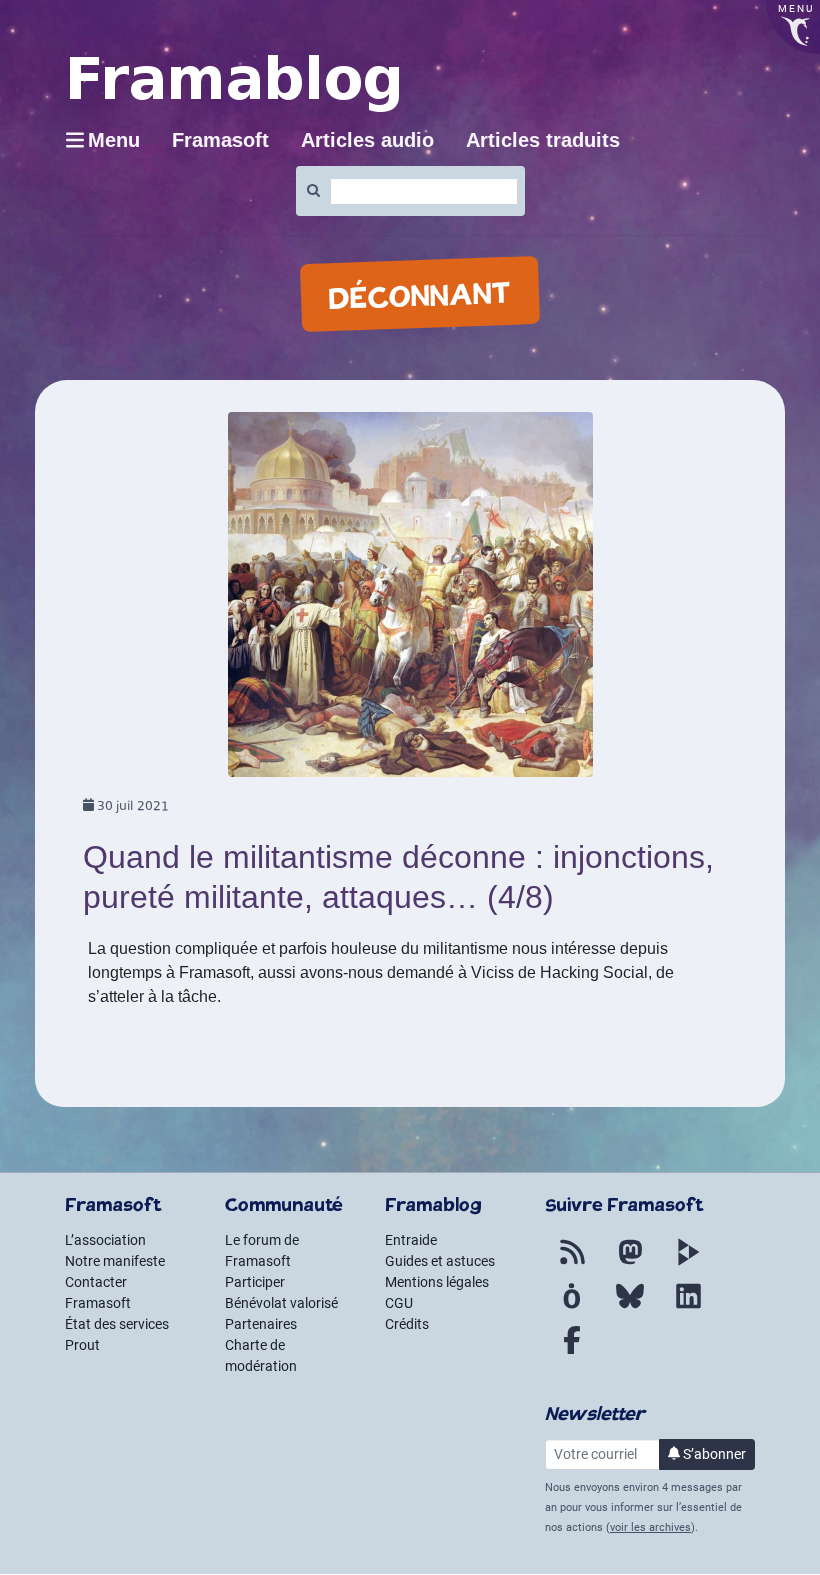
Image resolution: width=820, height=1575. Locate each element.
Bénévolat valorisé (281, 1303)
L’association (105, 1240)
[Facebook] (572, 1352)
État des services (117, 1324)
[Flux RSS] (572, 1264)
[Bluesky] (630, 1308)
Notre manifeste (115, 1261)
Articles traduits (543, 140)
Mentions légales (437, 1282)
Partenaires (261, 1324)
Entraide (411, 1240)
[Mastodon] (630, 1264)
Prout (82, 1345)
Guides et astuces (440, 1261)
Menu (114, 140)
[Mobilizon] (572, 1308)
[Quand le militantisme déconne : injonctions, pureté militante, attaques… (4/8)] (410, 601)
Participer (255, 1282)
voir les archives (650, 1527)
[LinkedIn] (688, 1308)
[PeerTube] (688, 1264)
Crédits (407, 1324)
